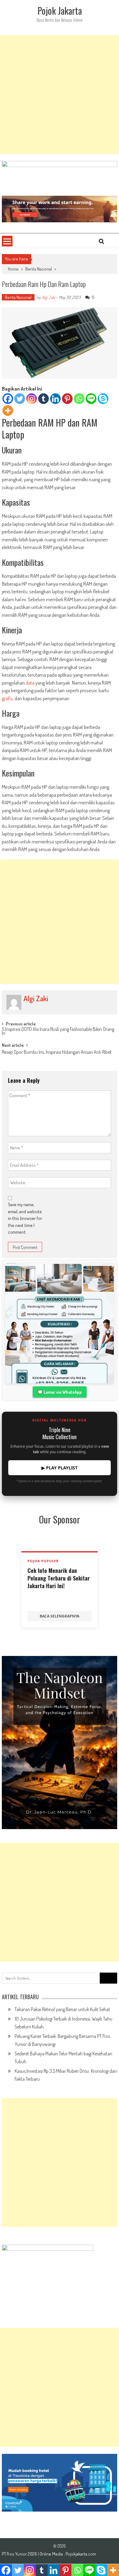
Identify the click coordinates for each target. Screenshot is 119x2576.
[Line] (91, 399)
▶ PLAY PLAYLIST (60, 1468)
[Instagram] (32, 399)
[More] (8, 411)
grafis (7, 698)
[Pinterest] (67, 399)
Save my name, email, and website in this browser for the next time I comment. (25, 1218)
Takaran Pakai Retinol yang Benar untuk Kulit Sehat (62, 2009)
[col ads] (60, 1743)
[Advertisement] (60, 95)
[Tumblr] (43, 399)
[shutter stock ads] (60, 209)
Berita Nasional (39, 269)
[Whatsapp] (79, 399)
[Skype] (103, 399)
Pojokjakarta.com (81, 2554)
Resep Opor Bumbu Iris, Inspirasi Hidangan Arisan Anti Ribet (57, 1053)
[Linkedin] (55, 399)
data (30, 683)
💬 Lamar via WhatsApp (60, 1392)
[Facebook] (8, 399)
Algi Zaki (49, 297)
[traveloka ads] (60, 2483)
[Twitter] (20, 399)
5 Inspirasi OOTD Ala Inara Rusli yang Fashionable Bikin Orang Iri (58, 1032)
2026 (33, 2554)
